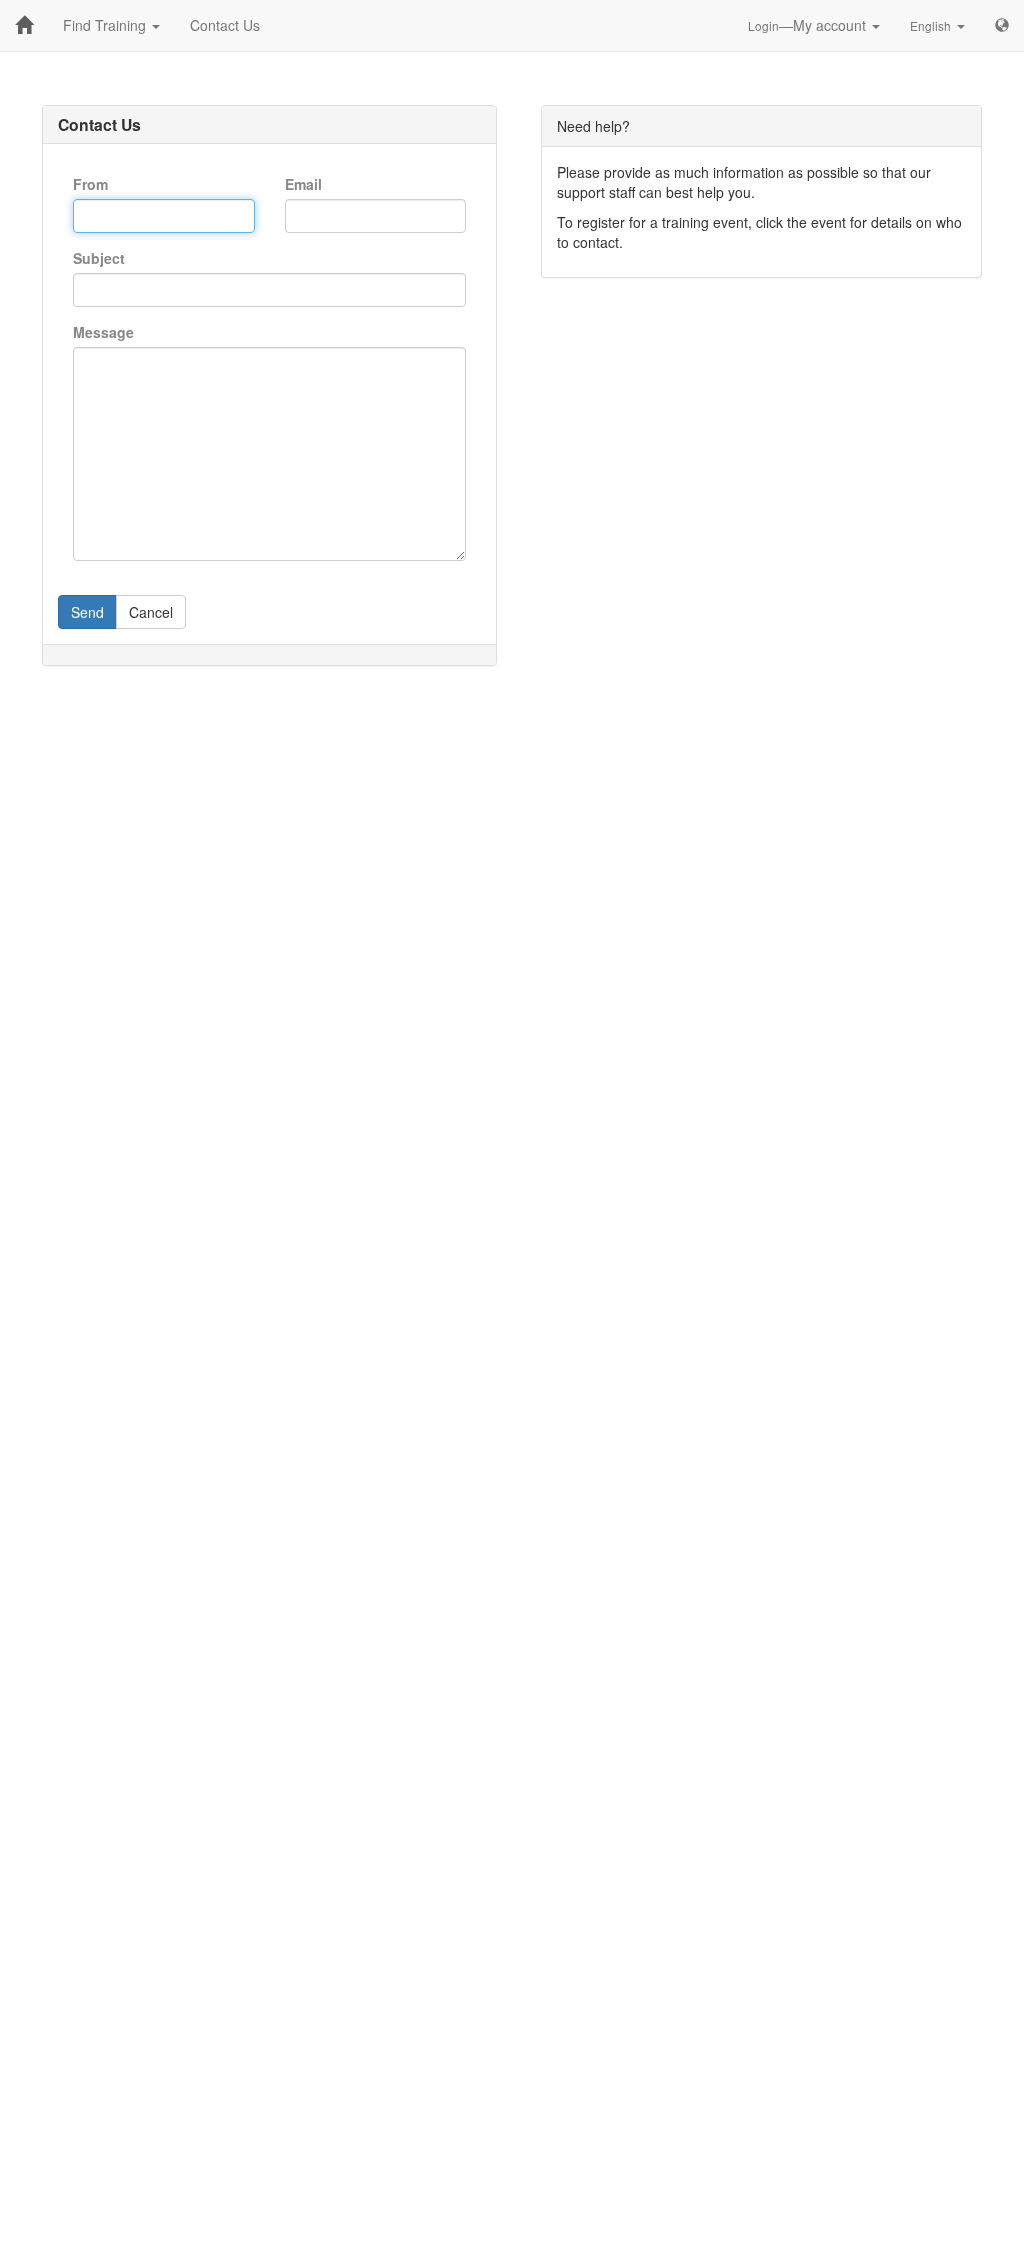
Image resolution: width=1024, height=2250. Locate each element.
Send (87, 612)
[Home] (24, 25)
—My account (809, 25)
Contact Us (225, 25)
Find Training (106, 25)
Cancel (151, 612)
